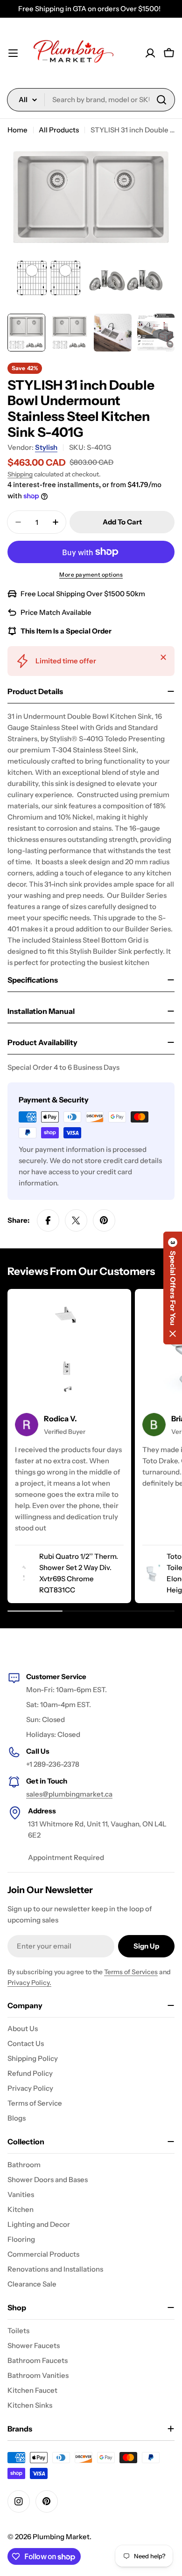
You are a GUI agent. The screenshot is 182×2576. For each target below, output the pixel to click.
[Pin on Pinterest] (104, 1220)
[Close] (163, 657)
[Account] (150, 53)
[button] (173, 1288)
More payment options (91, 575)
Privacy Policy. (29, 1983)
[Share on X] (76, 1220)
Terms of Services (131, 1972)
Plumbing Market (61, 2537)
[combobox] (91, 100)
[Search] (161, 100)
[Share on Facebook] (48, 1220)
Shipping (20, 474)
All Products (59, 130)
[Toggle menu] (13, 53)
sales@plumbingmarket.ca (69, 1794)
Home (17, 130)
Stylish (46, 447)
